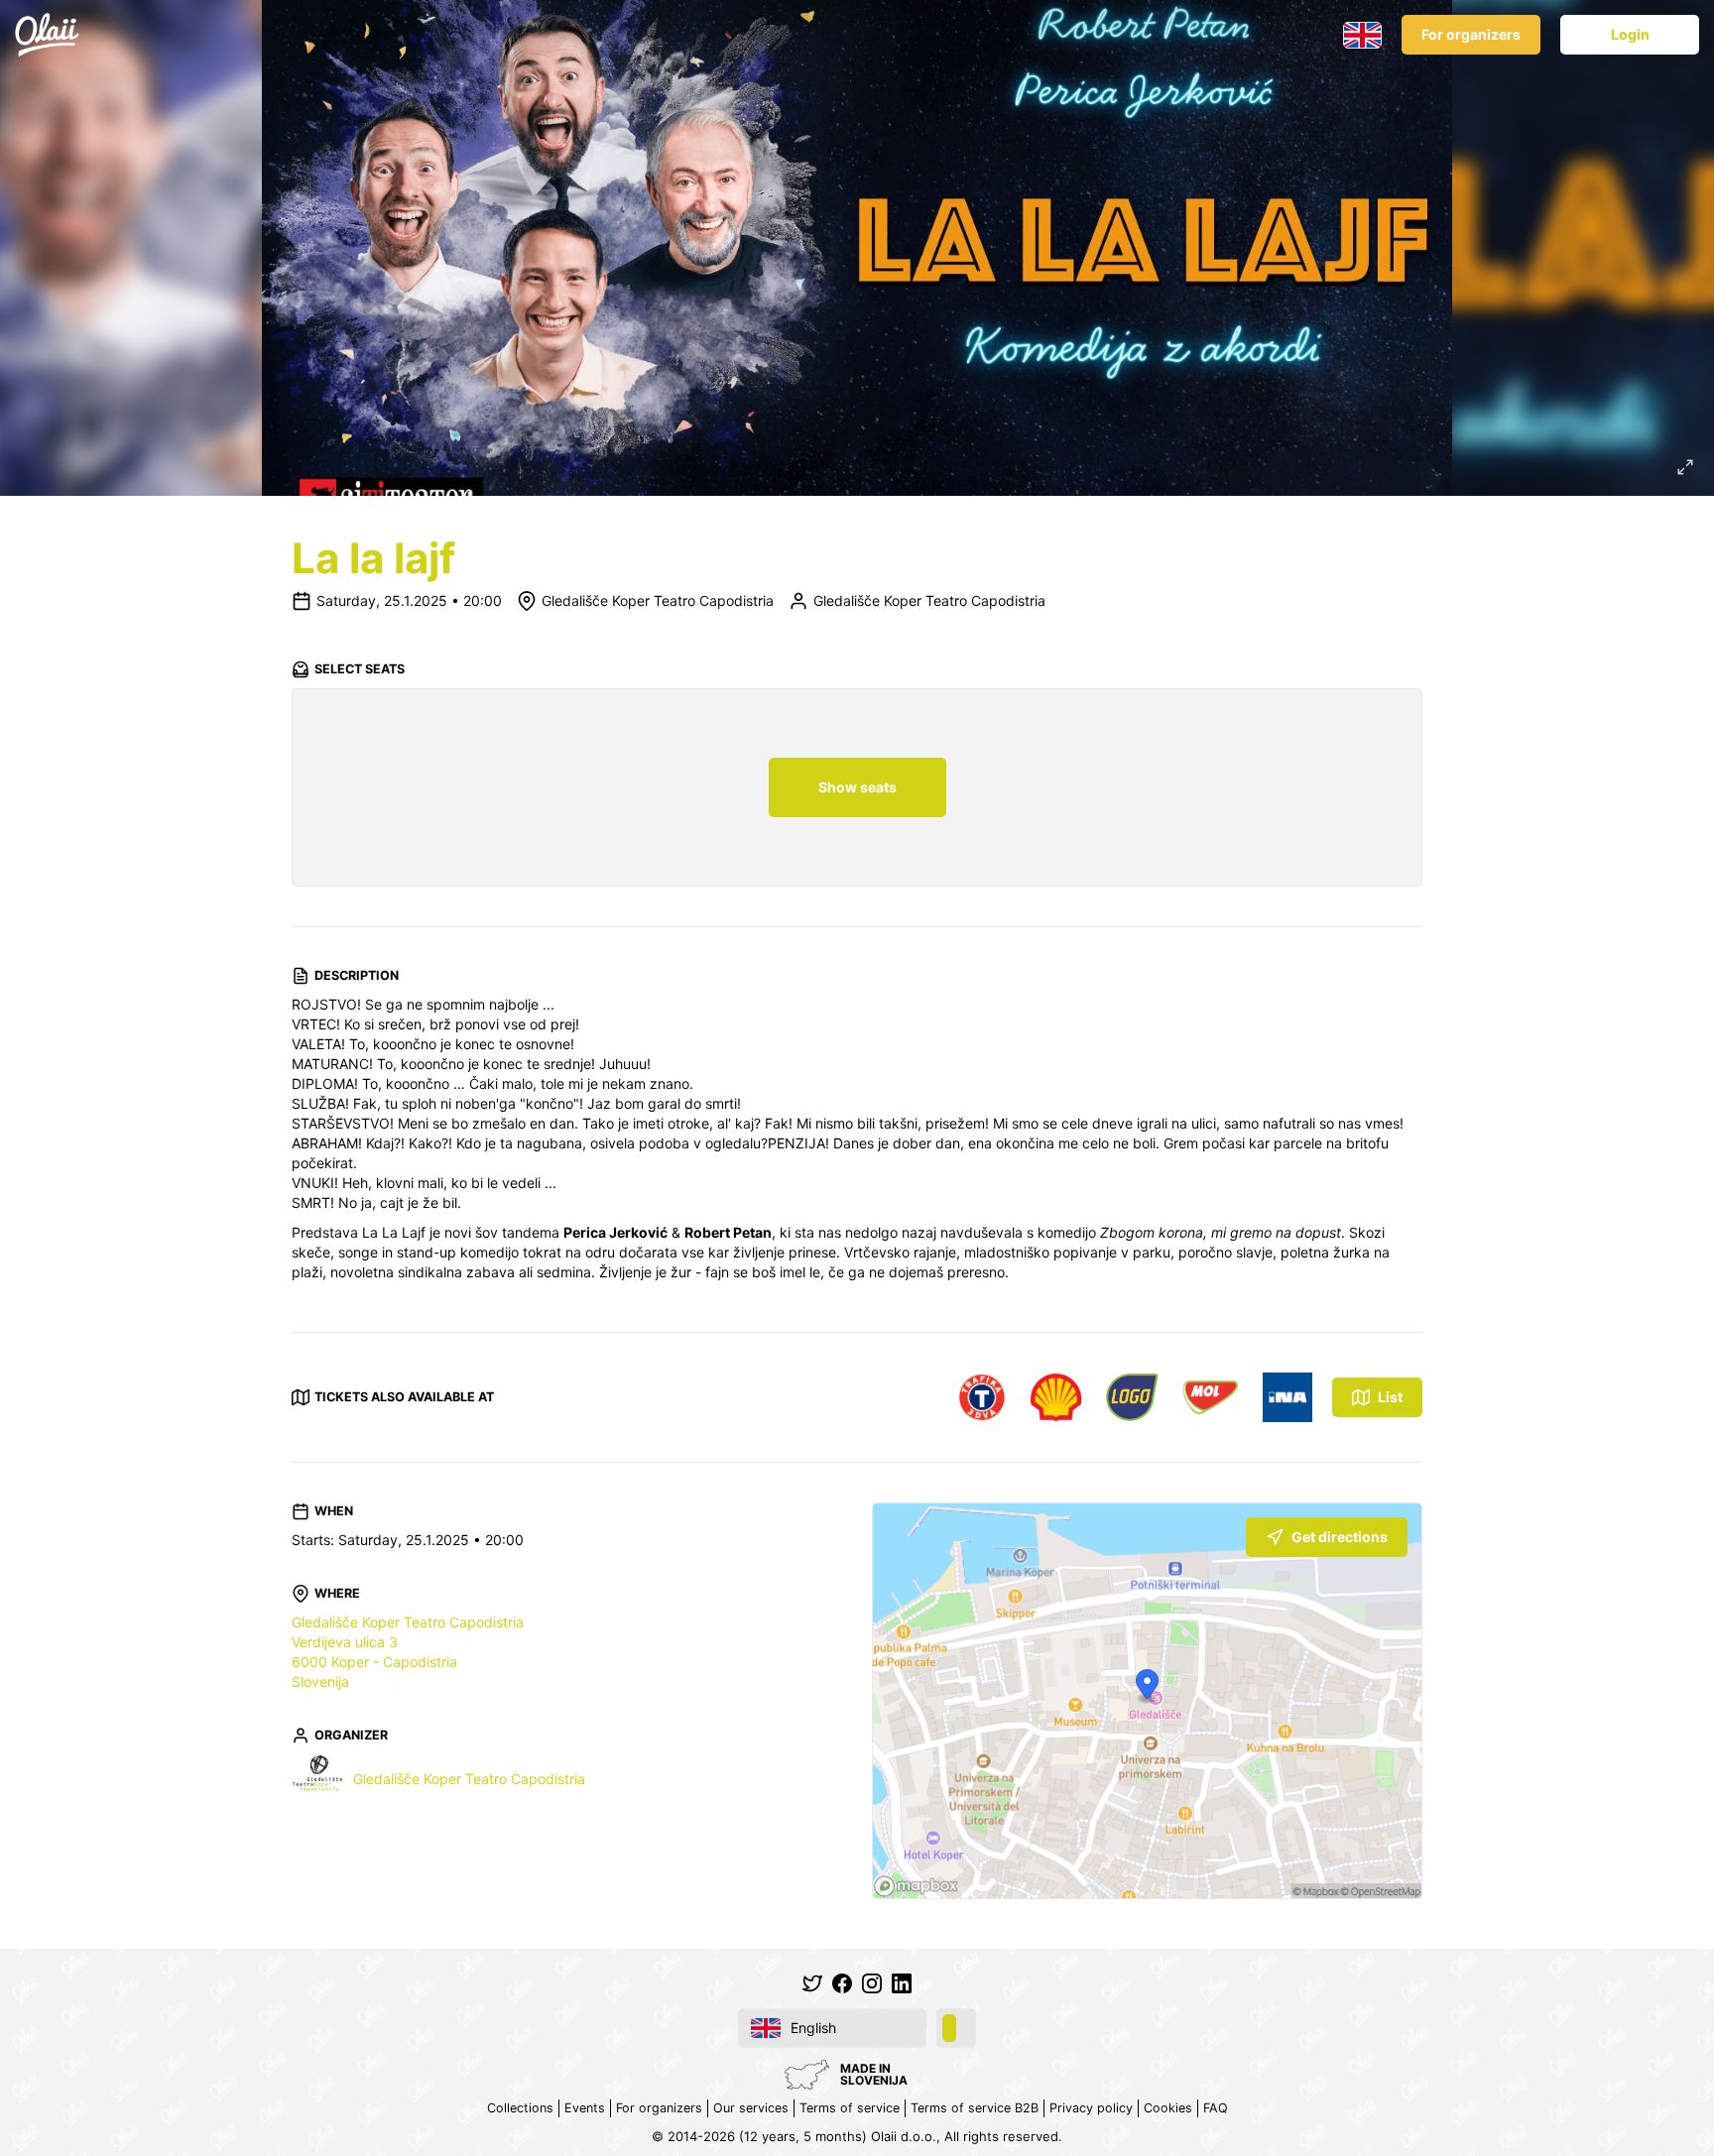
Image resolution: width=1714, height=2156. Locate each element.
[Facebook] (842, 1983)
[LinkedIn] (902, 1983)
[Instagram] (872, 1983)
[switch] (956, 2028)
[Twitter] (812, 1983)
